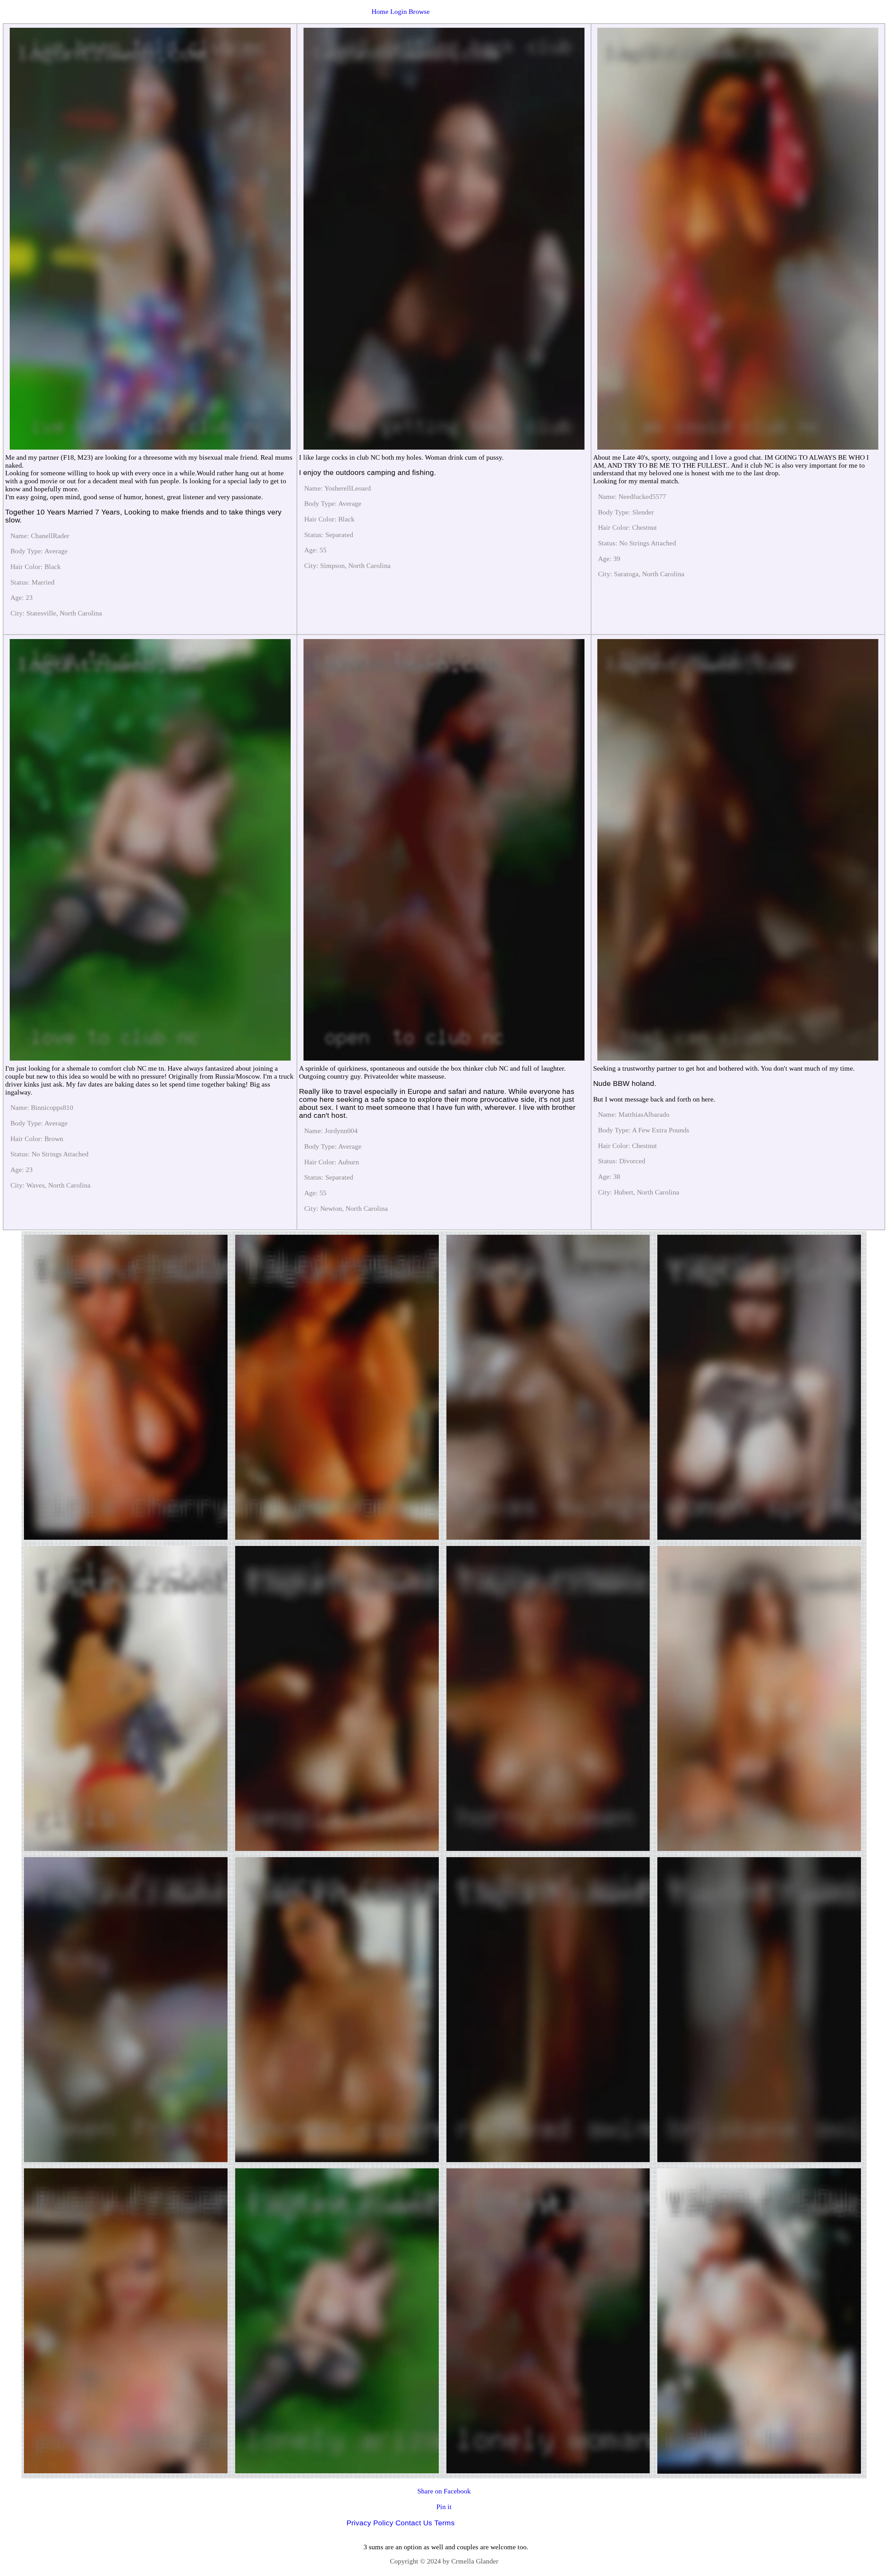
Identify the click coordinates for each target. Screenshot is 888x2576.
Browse (419, 11)
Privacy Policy (370, 2523)
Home (380, 11)
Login (399, 11)
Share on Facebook (444, 2491)
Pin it (444, 2507)
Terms (445, 2523)
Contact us (414, 2523)
